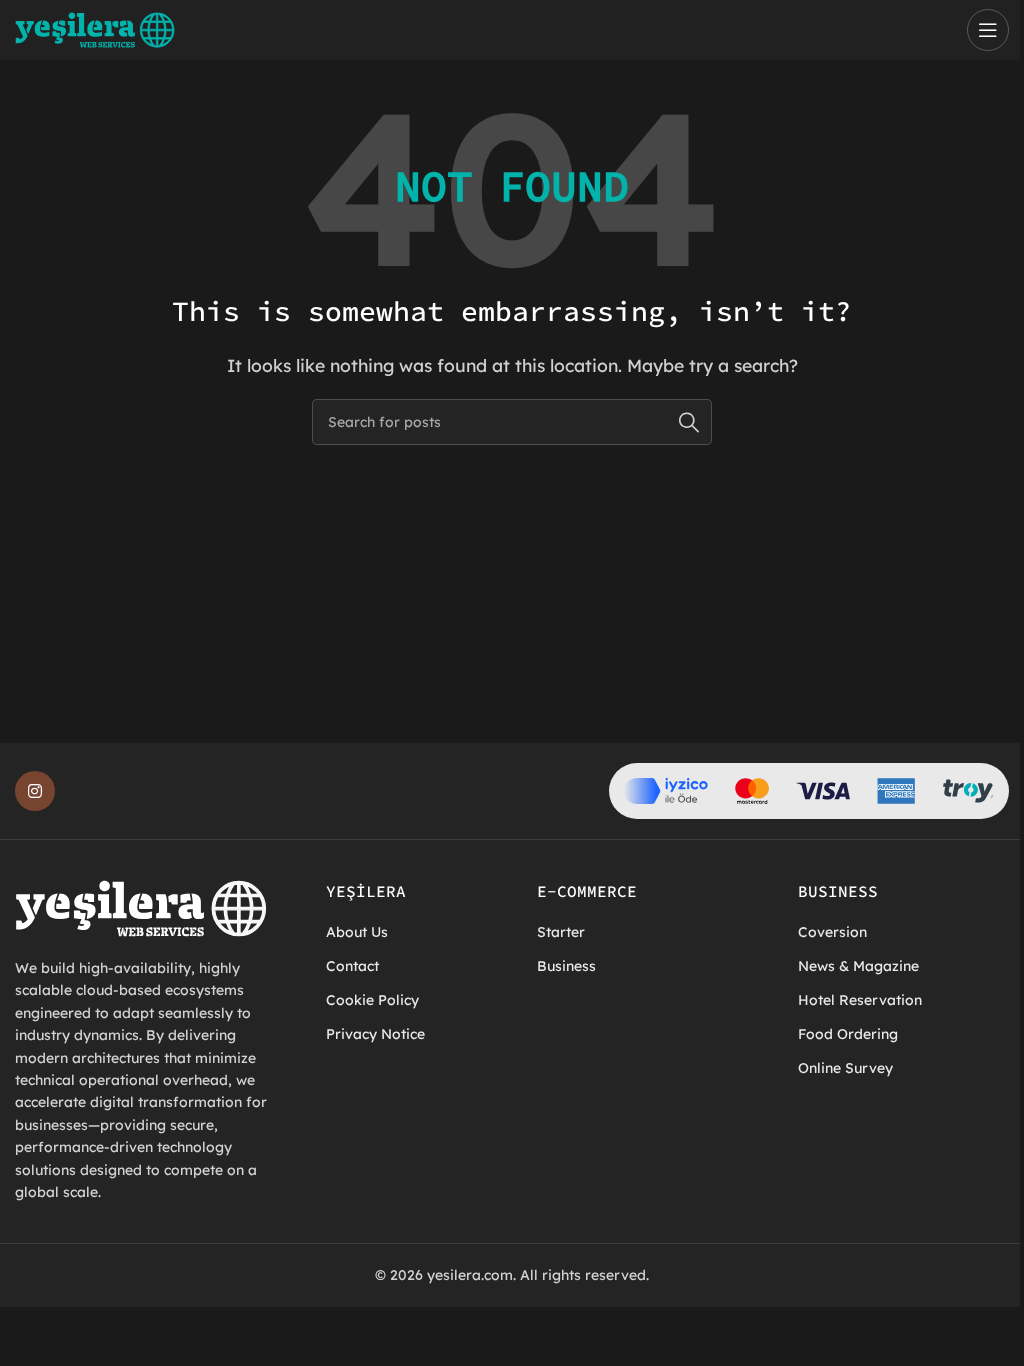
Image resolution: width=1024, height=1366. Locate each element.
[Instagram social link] (35, 791)
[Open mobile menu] (988, 30)
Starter (561, 932)
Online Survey (845, 1068)
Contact (352, 966)
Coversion (832, 932)
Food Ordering (848, 1034)
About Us (357, 932)
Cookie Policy (372, 1000)
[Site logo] (95, 28)
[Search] (689, 422)
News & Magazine (858, 966)
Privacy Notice (375, 1034)
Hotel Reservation (860, 1000)
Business (566, 966)
